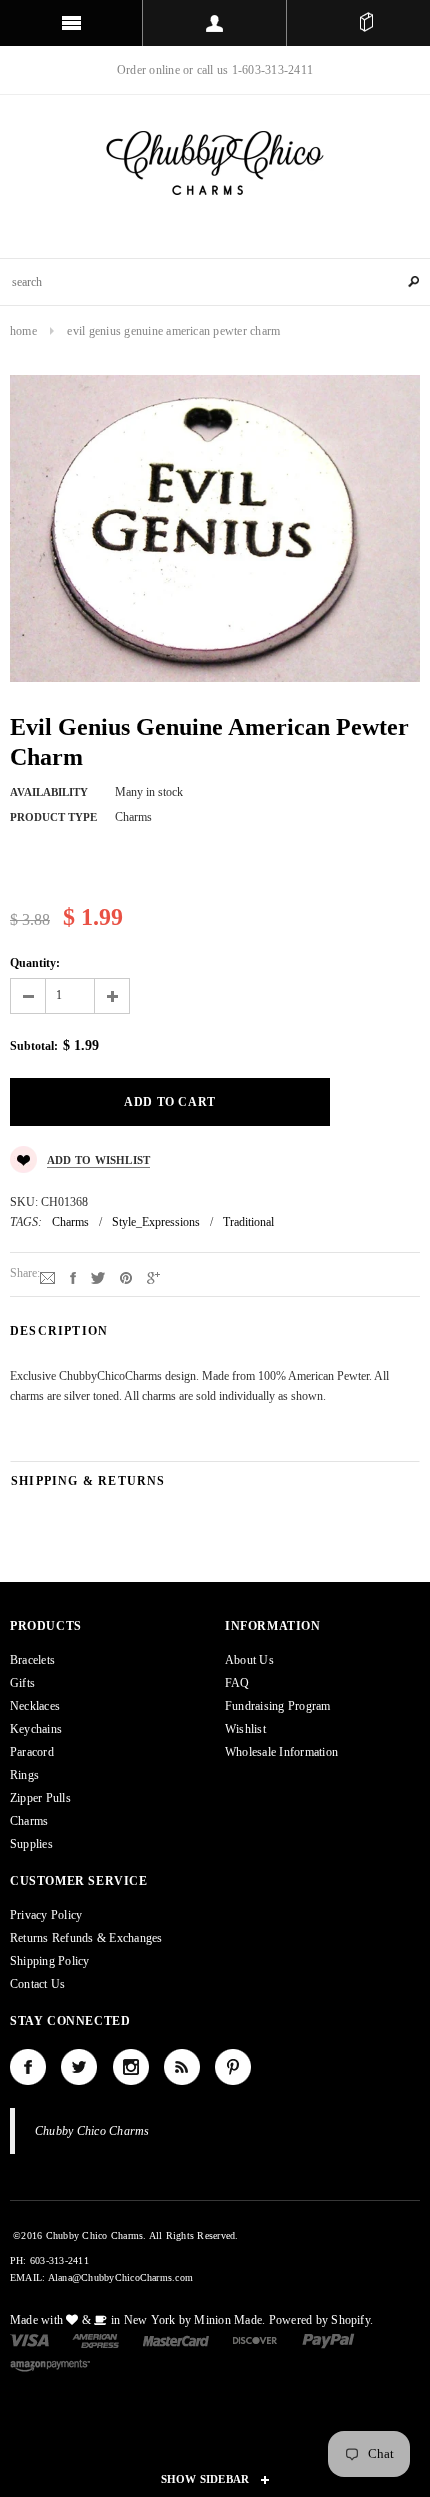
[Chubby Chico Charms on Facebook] (28, 2067)
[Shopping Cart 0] (366, 23)
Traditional (248, 1222)
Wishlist (245, 1729)
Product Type (53, 817)
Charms (70, 1222)
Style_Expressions (156, 1222)
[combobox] (215, 282)
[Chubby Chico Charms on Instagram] (131, 2067)
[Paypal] (328, 2340)
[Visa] (29, 2340)
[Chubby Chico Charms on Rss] (182, 2067)
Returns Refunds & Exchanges (86, 1938)
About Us (249, 1660)
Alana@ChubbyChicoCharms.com (120, 2277)
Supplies (31, 1844)
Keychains (36, 1729)
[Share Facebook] (73, 1277)
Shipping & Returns (88, 1481)
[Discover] (255, 2340)
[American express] (95, 2340)
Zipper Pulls (40, 1798)
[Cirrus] (50, 2364)
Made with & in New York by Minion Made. (137, 2320)
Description (59, 1331)
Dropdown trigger (214, 23)
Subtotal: (34, 1046)
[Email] (47, 1277)
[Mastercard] (176, 2340)
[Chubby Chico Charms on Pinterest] (233, 2067)
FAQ (237, 1683)
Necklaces (35, 1706)
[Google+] (153, 1277)
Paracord (32, 1752)
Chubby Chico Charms (92, 2131)
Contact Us (37, 1984)
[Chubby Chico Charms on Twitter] (79, 2067)
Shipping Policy (50, 1961)
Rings (24, 1775)
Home (23, 331)
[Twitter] (98, 1277)
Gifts (22, 1683)
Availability (49, 792)
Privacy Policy (46, 1915)
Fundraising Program (278, 1706)
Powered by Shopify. (321, 2320)
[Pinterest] (126, 1277)
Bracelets (32, 1660)
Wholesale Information (281, 1752)
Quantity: (35, 963)
